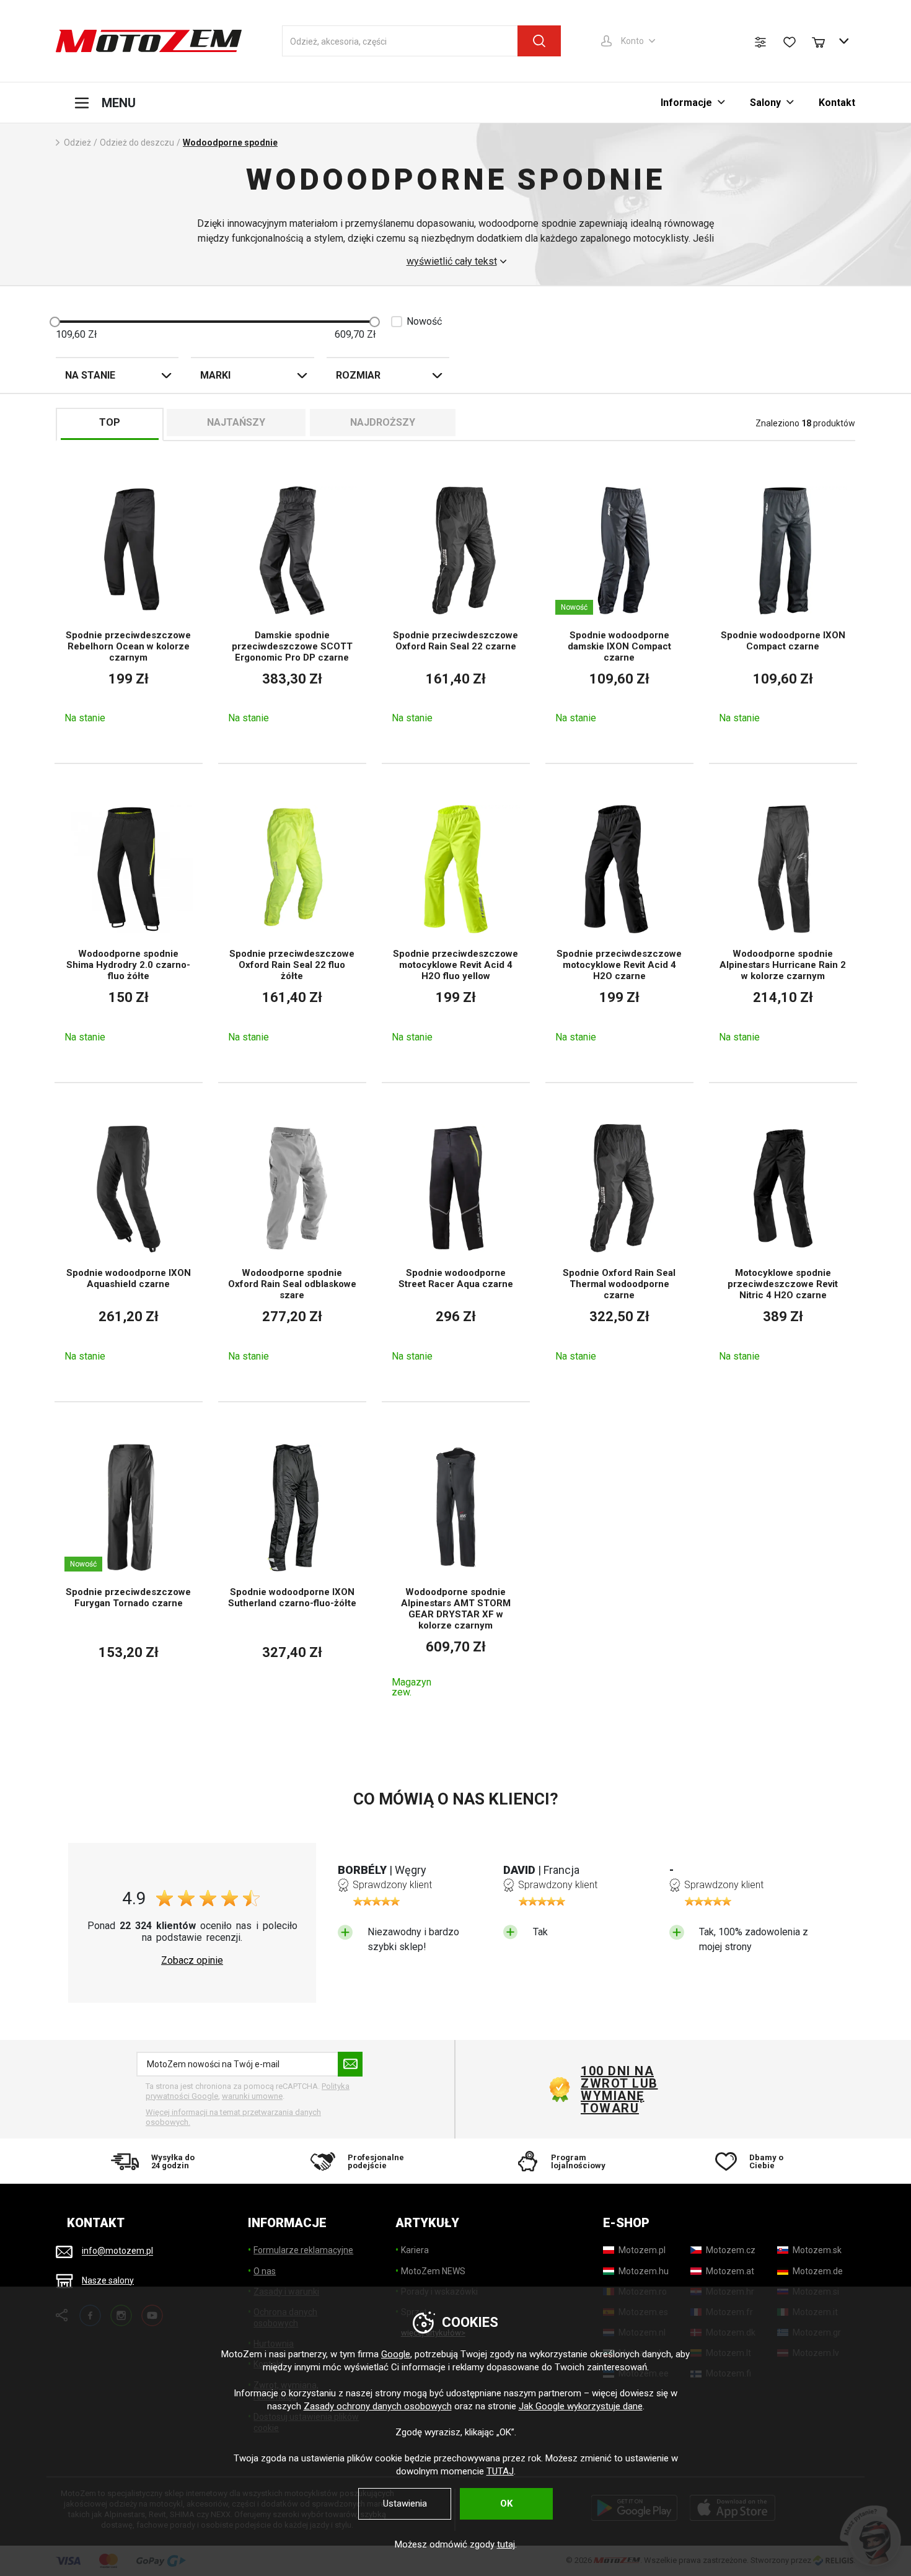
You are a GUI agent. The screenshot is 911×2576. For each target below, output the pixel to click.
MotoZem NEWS (433, 2271)
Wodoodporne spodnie (230, 143)
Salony (765, 103)
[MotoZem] (149, 41)
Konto (632, 41)
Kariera (415, 2250)
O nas (265, 2271)
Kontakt (837, 103)
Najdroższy (383, 422)
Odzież (77, 143)
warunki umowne (252, 2096)
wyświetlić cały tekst (452, 262)
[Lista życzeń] (790, 42)
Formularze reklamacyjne (303, 2250)
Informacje (686, 103)
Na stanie (90, 375)
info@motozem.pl (117, 2251)
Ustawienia (405, 2503)
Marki (215, 375)
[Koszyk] (824, 41)
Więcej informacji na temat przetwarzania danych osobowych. (233, 2117)
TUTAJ (500, 2471)
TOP (110, 422)
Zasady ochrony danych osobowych (378, 2406)
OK (506, 2503)
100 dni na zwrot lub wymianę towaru (619, 2090)
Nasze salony (108, 2280)
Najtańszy (236, 422)
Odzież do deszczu (137, 143)
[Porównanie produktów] (760, 42)
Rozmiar (358, 375)
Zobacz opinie (192, 1961)
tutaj (506, 2544)
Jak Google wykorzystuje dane (581, 2406)
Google (396, 2354)
